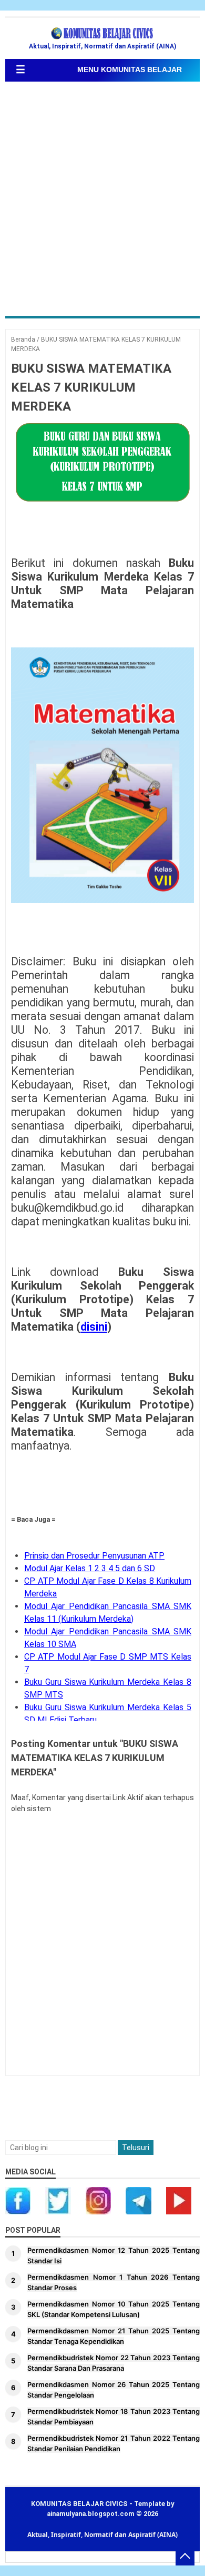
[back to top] (185, 2556)
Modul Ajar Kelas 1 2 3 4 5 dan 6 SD (90, 1568)
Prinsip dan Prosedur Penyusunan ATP (94, 1556)
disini (94, 1327)
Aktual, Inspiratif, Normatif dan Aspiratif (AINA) (102, 2535)
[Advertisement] (102, 200)
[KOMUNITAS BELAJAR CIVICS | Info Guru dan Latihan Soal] (102, 34)
